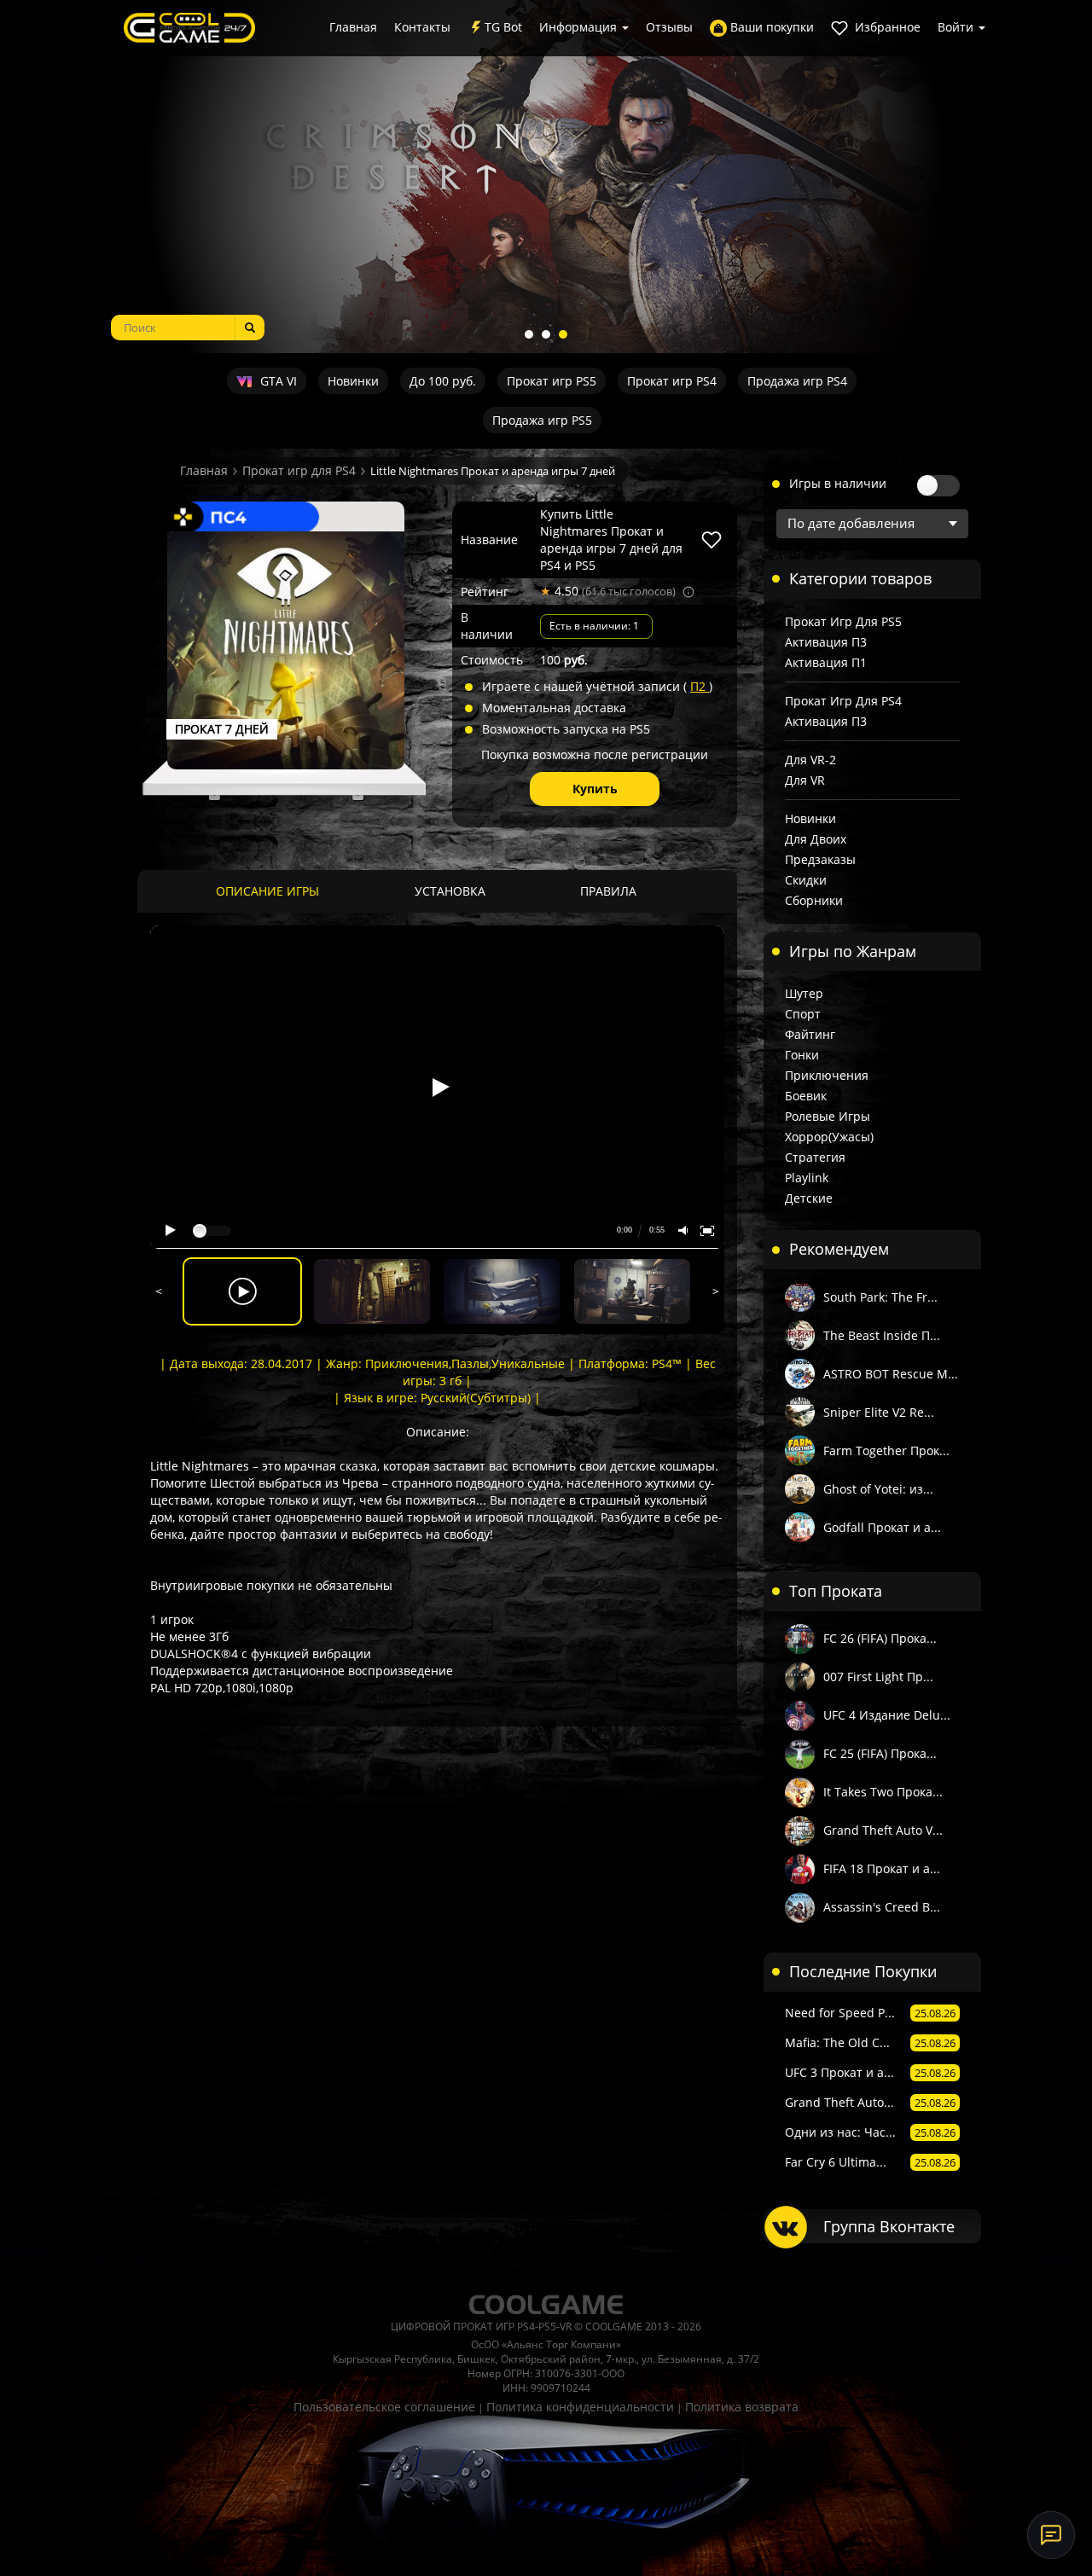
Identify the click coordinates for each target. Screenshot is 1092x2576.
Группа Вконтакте (889, 2226)
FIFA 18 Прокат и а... (882, 1868)
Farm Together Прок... (886, 1450)
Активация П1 (826, 662)
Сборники (814, 900)
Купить (595, 789)
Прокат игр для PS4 (299, 470)
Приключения (827, 1075)
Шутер (804, 993)
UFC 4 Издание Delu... (887, 1715)
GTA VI (277, 381)
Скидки (806, 880)
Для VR (805, 780)
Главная (353, 27)
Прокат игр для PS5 (843, 621)
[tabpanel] (546, 177)
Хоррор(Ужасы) (829, 1137)
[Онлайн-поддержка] (1051, 2535)
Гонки (802, 1055)
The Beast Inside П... (882, 1335)
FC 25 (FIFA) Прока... (880, 1753)
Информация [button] (580, 27)
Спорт (803, 1014)
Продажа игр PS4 (797, 381)
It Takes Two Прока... (883, 1792)
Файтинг (810, 1034)
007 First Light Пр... (878, 1677)
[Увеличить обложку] (286, 650)
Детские (809, 1198)
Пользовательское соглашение (384, 2407)
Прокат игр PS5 (552, 381)
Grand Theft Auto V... (883, 1830)
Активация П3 (826, 642)
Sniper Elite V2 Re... (879, 1412)
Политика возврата (742, 2407)
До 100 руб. (443, 381)
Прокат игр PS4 (672, 381)
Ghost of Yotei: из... (878, 1489)
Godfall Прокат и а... (882, 1527)
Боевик (806, 1096)
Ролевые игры (828, 1116)
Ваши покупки (770, 27)
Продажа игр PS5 (542, 420)
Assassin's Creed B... (882, 1907)
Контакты (422, 27)
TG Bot (503, 27)
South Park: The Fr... (880, 1297)
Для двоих (816, 839)
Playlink (807, 1178)
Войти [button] (957, 27)
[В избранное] (712, 540)
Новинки (353, 381)
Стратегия (815, 1157)
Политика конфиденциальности (580, 2407)
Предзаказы (820, 859)
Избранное (886, 27)
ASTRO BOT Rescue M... (891, 1374)
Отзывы (669, 27)
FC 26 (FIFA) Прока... (880, 1638)
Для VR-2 (810, 760)
